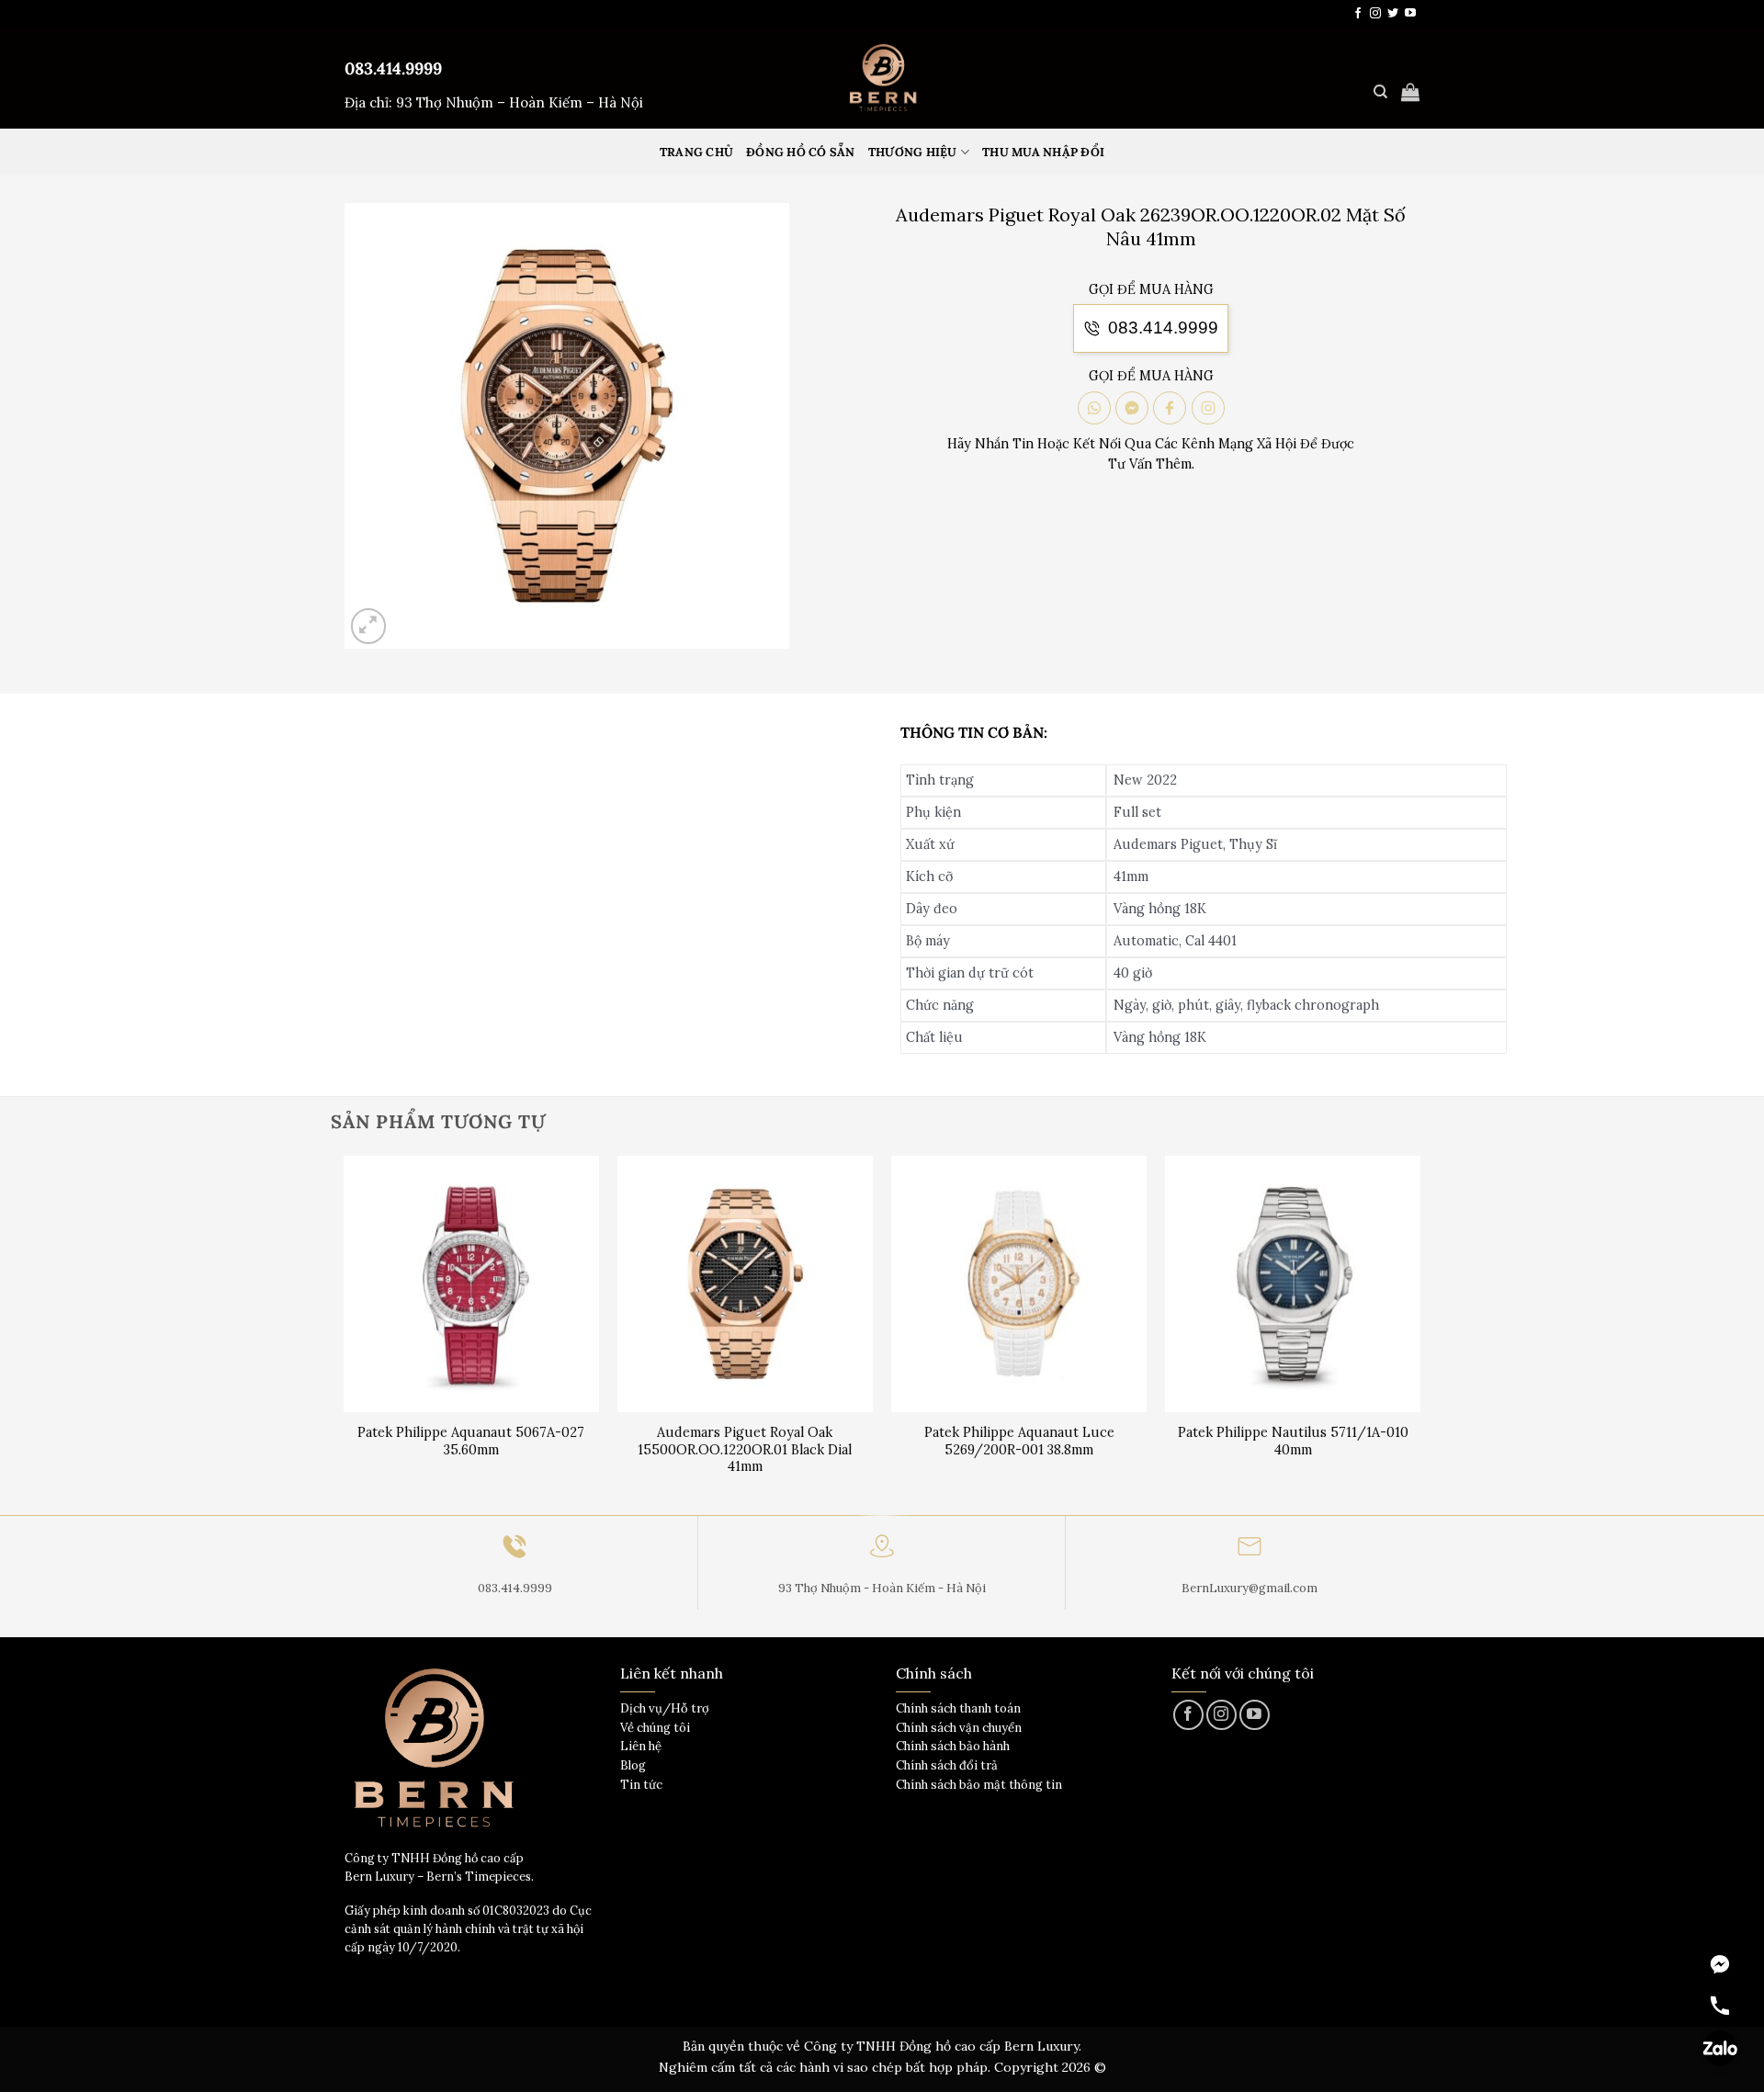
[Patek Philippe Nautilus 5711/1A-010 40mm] (1293, 1284)
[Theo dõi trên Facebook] (1358, 14)
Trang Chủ (696, 152)
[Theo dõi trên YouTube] (1410, 14)
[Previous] (345, 1334)
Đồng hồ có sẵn (801, 152)
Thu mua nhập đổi (1043, 152)
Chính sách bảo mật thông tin (979, 1785)
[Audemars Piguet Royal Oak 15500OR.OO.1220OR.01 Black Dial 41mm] (746, 1284)
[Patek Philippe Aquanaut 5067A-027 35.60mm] (472, 1284)
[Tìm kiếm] (1380, 92)
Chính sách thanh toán (958, 1708)
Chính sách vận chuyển (959, 1728)
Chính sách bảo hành (953, 1746)
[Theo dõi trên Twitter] (1393, 14)
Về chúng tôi (655, 1728)
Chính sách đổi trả (947, 1765)
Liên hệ (641, 1746)
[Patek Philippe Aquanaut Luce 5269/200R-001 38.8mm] (1019, 1284)
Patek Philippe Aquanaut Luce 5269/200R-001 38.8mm (1019, 1441)
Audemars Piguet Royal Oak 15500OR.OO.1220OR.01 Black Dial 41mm (745, 1449)
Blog (633, 1765)
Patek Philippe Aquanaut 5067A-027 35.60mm (471, 1441)
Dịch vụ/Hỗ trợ (665, 1708)
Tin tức (641, 1785)
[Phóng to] (369, 626)
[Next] (1419, 1334)
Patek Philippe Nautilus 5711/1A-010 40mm (1293, 1441)
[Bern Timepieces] (882, 78)
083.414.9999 (393, 68)
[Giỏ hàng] (1410, 92)
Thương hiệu (913, 152)
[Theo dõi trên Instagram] (1375, 14)
